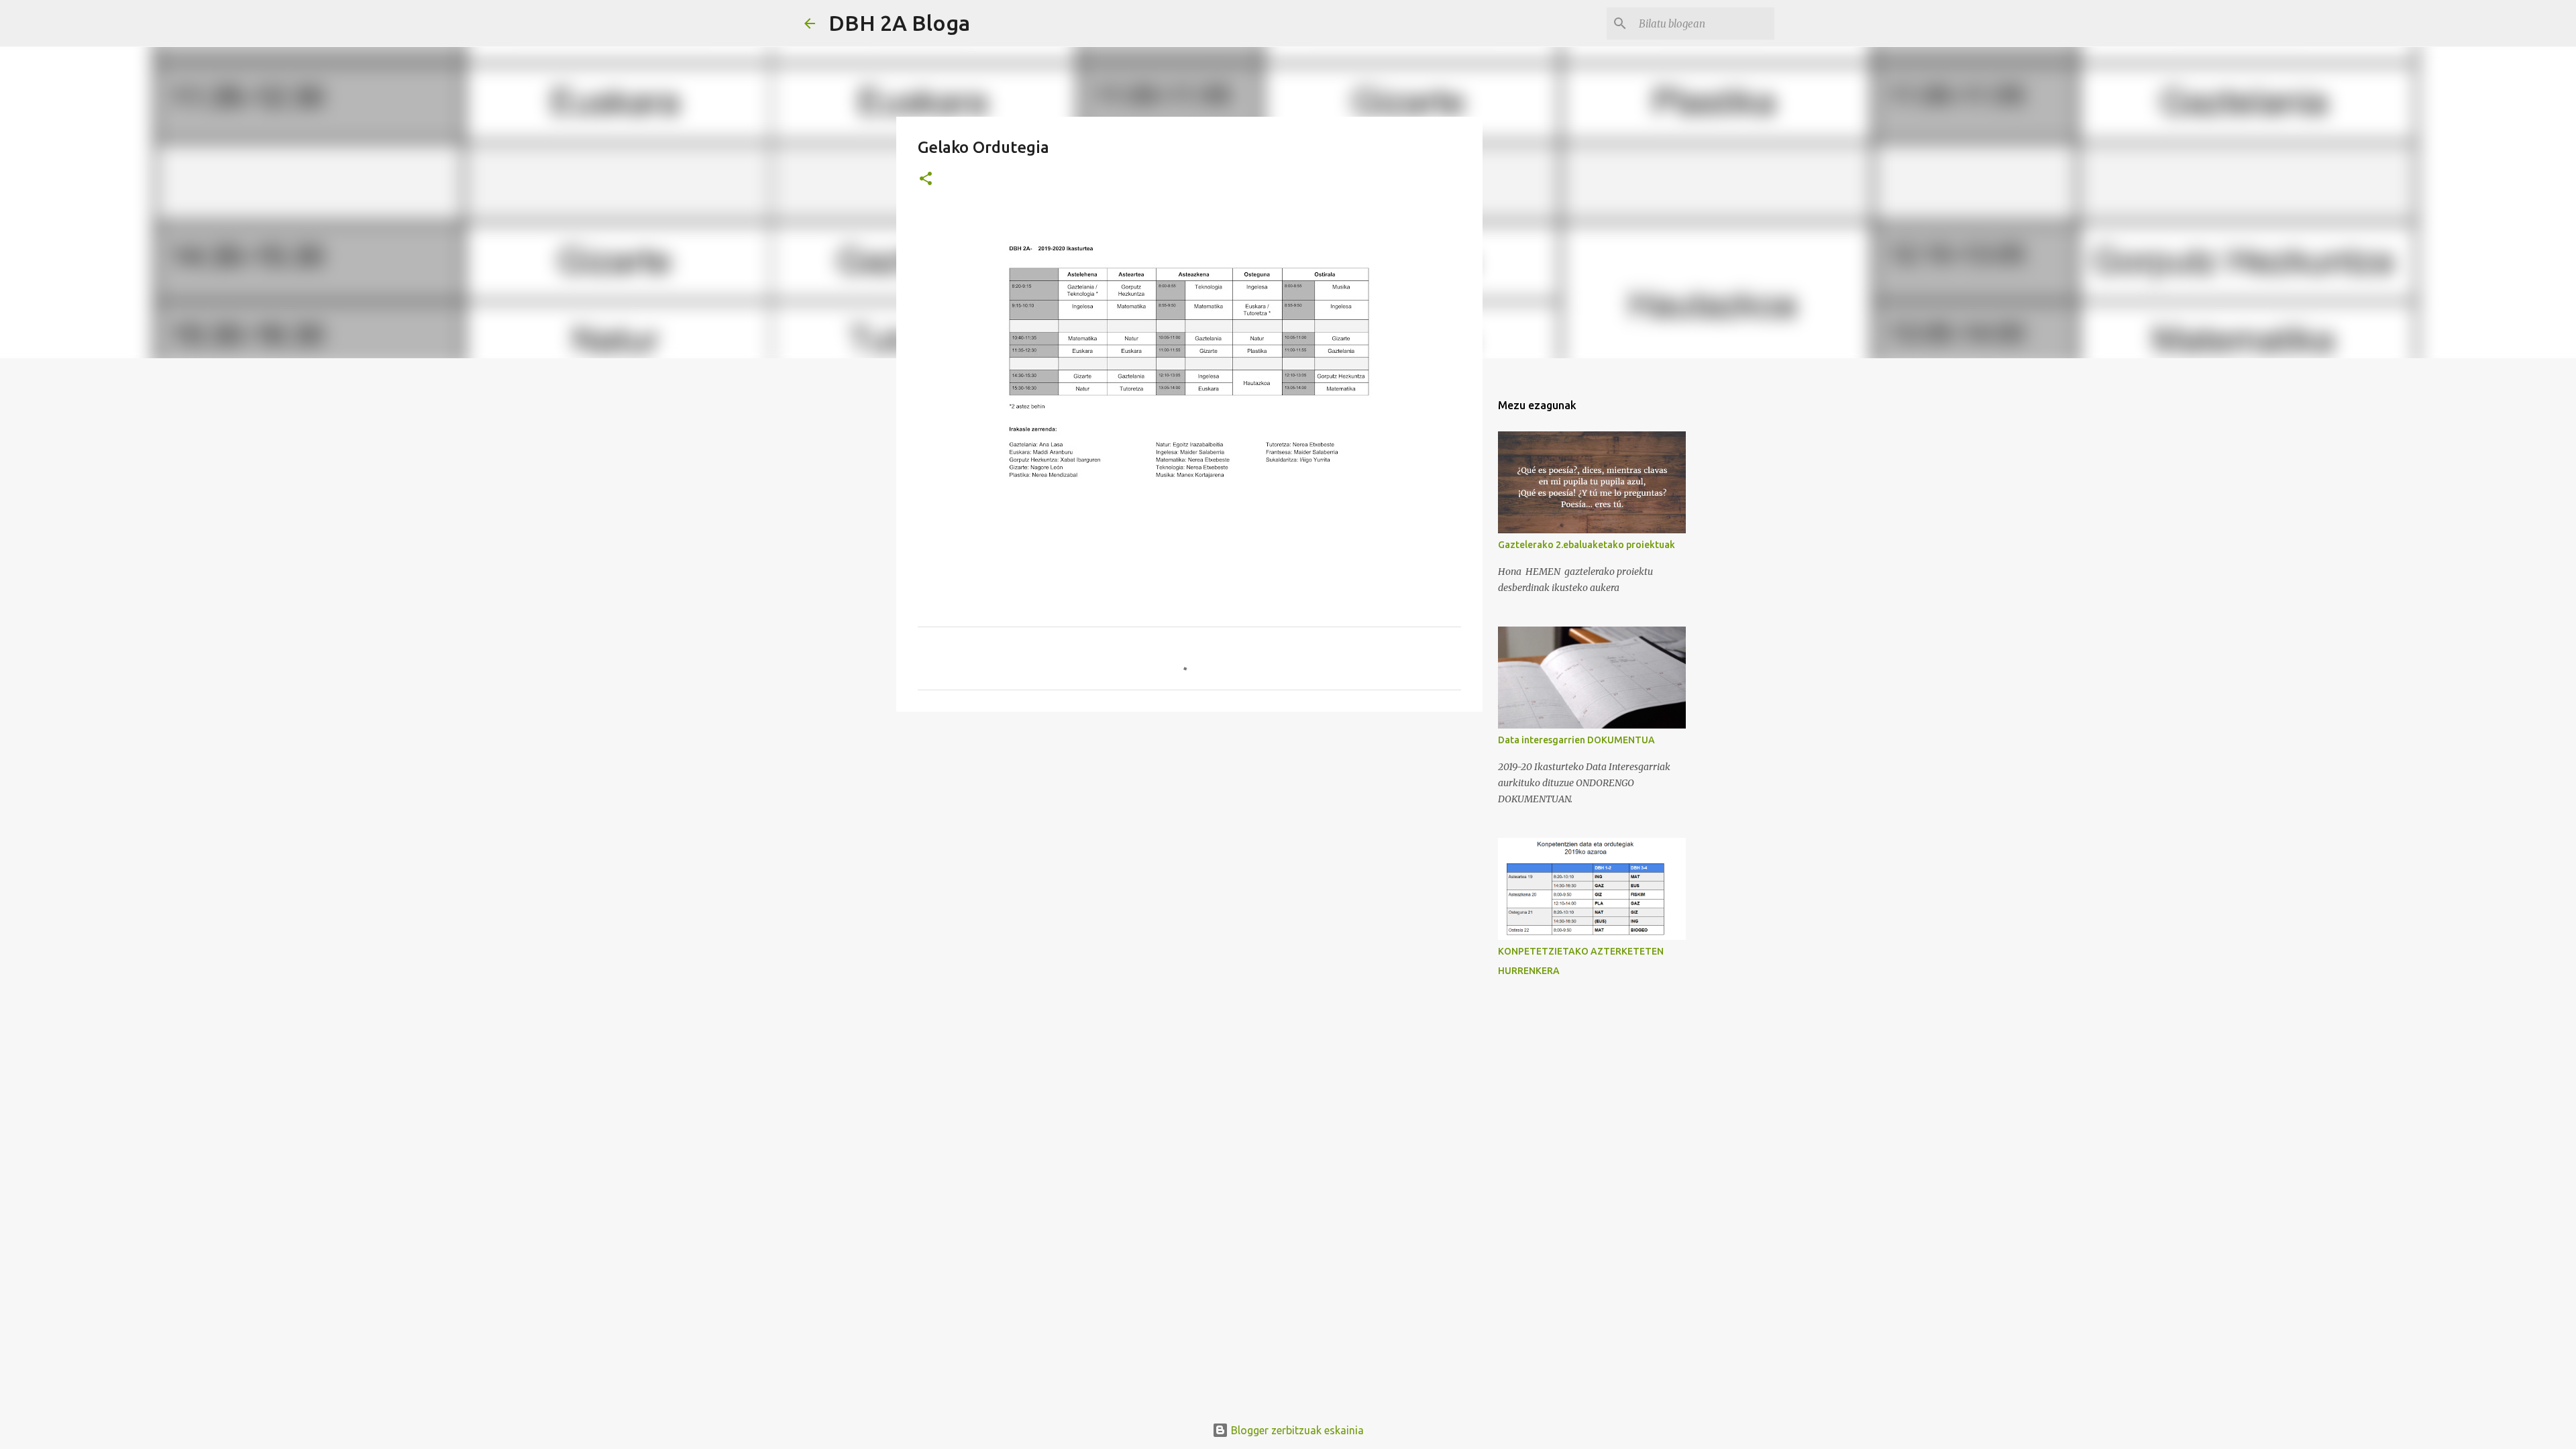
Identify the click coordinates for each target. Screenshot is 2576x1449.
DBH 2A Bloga (899, 23)
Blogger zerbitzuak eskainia (1296, 1430)
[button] (926, 179)
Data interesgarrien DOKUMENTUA (1576, 740)
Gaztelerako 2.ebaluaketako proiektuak (1587, 545)
